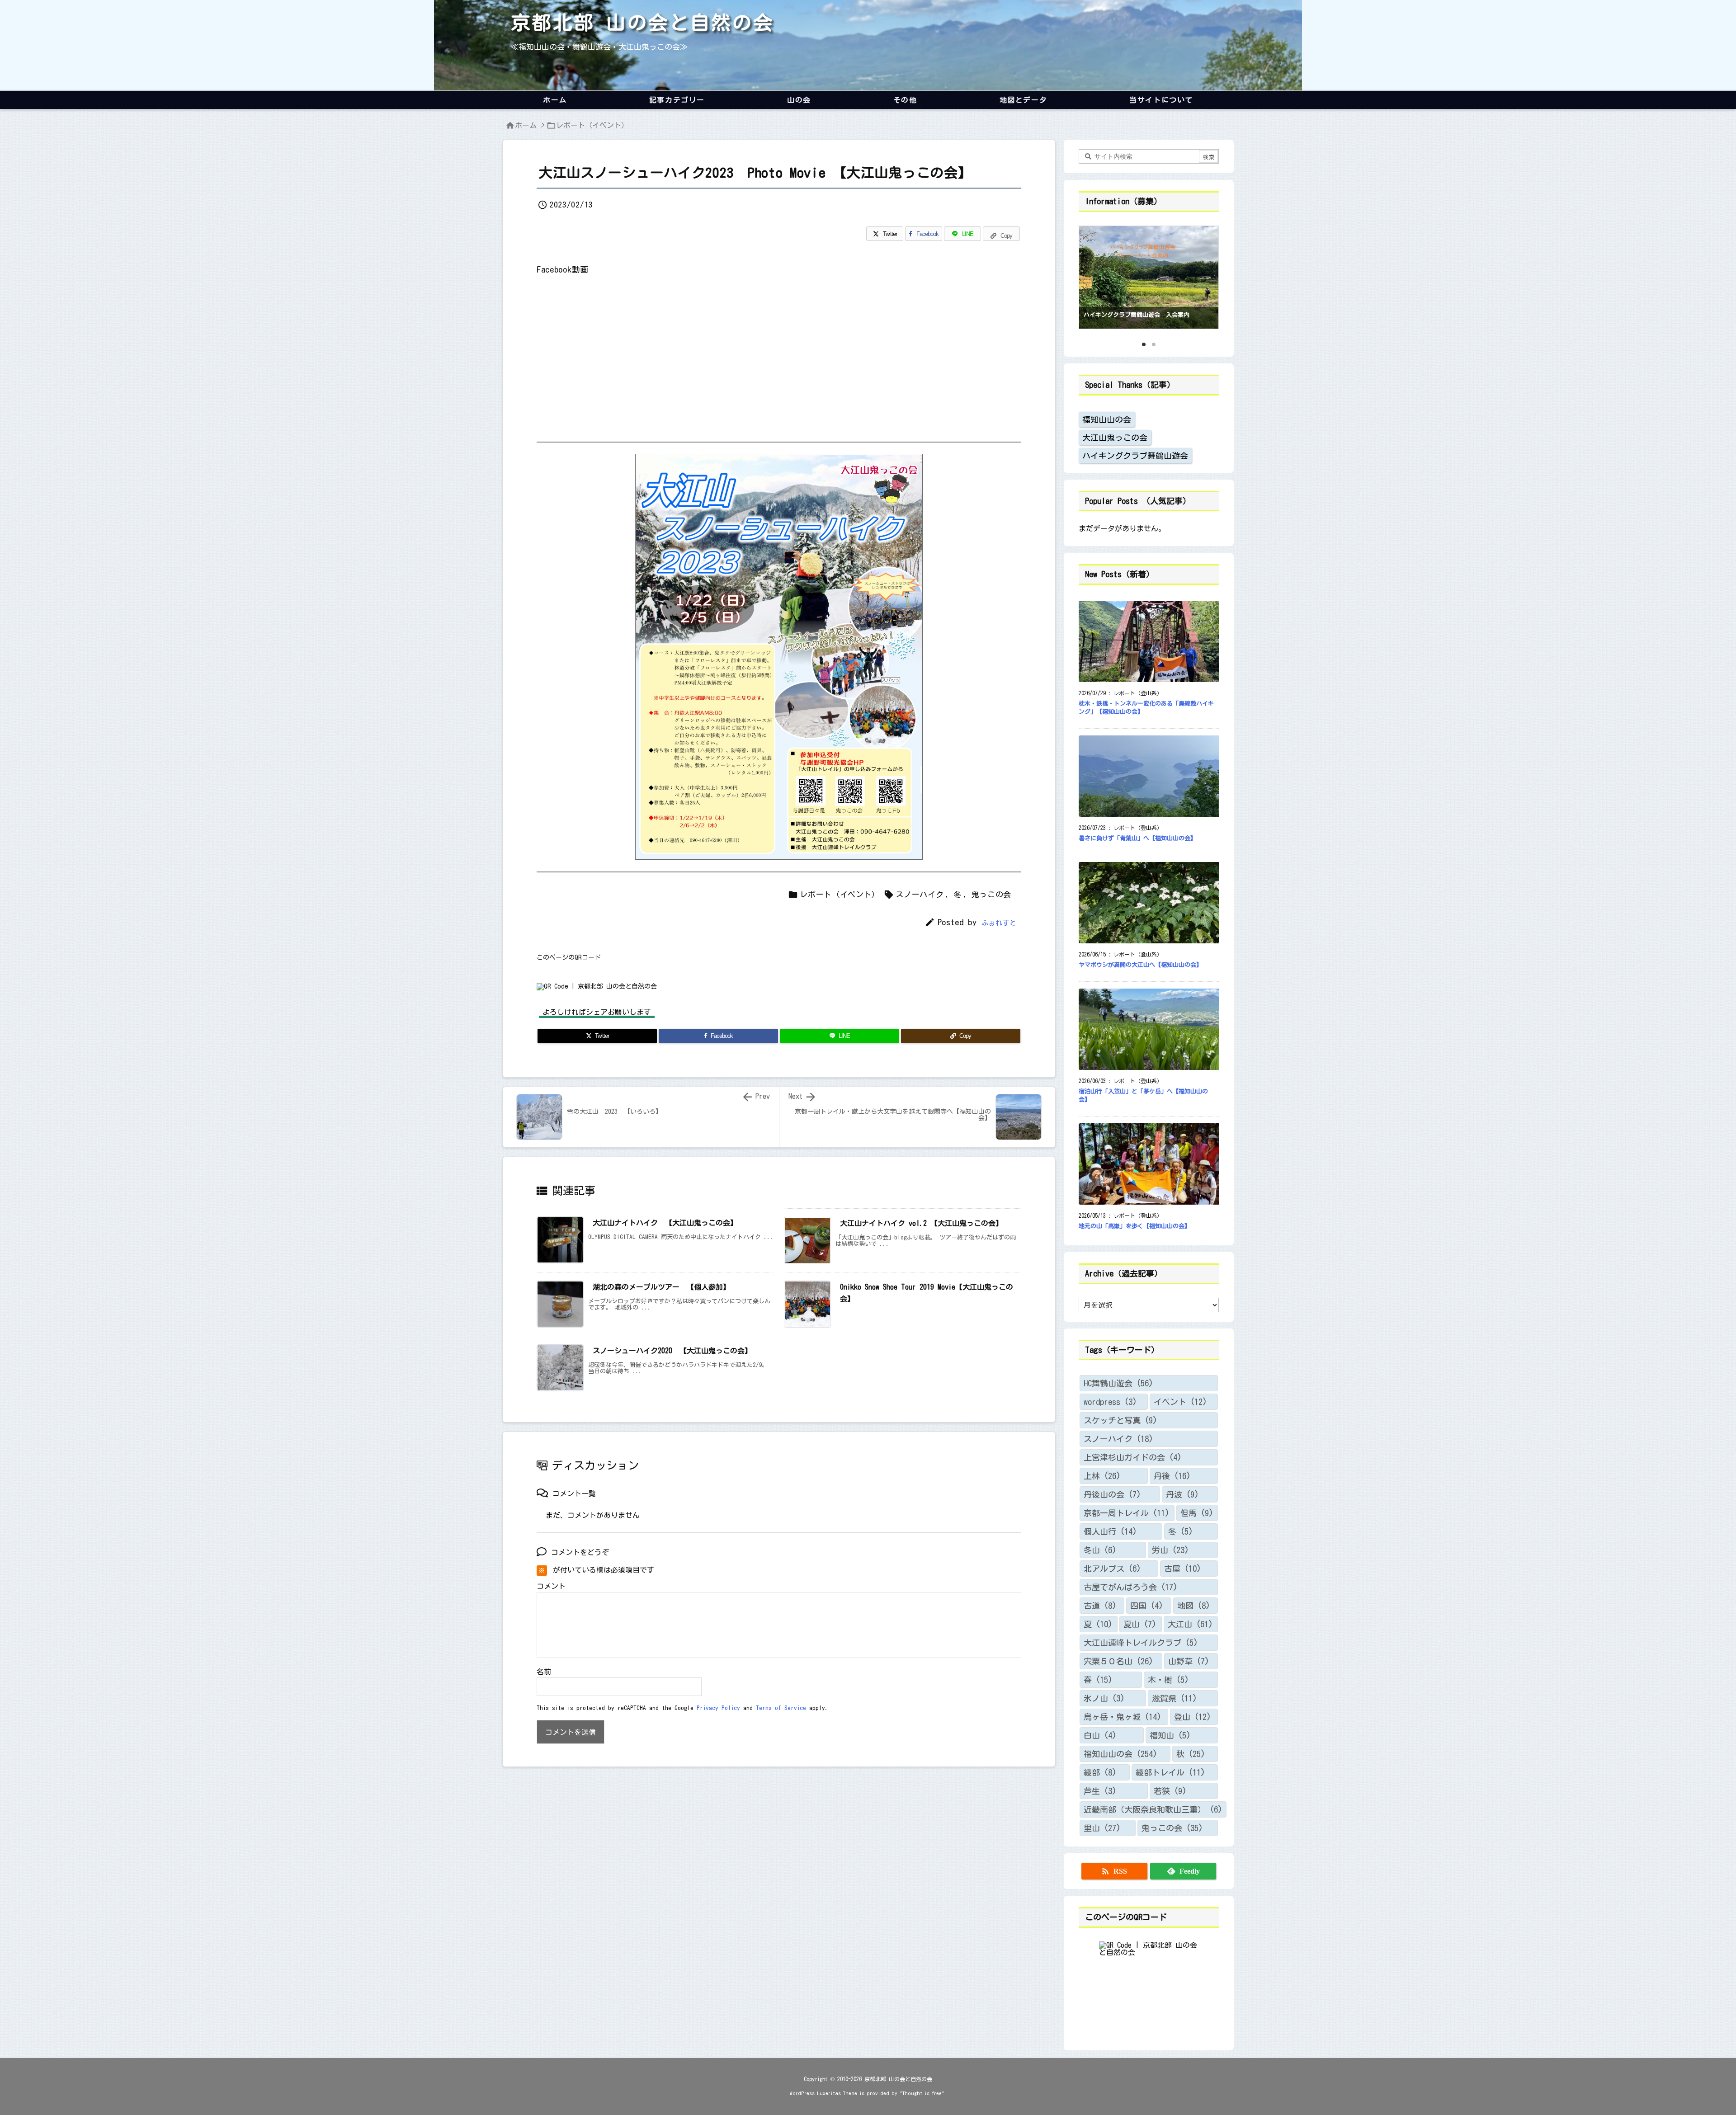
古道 (1100, 1606)
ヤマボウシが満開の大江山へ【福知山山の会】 (1140, 965)
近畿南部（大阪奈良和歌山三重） (1153, 1809)
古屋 (1183, 1569)
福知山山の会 (1107, 419)
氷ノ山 (1104, 1698)
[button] (1094, 275)
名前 (544, 1672)
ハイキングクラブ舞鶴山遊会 (1135, 456)
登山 (1193, 1717)
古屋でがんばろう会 (1131, 1587)
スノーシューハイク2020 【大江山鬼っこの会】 (672, 1351)
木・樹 (1168, 1680)
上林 (1102, 1476)
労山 (1170, 1550)
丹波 (1182, 1494)
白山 (1100, 1735)
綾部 (1100, 1772)
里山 (1102, 1828)
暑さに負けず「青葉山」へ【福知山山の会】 (1137, 838)
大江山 (1190, 1624)
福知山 (1170, 1735)
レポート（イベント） (592, 125)
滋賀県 (1175, 1698)
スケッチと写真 (1120, 1420)
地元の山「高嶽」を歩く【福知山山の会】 (1135, 1226)
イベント (1180, 1402)
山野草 (1189, 1661)
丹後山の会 (1112, 1494)
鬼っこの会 (992, 894)
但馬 (1197, 1513)
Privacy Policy (718, 1708)
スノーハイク (920, 894)
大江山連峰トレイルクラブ (1141, 1643)
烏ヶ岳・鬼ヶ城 (1123, 1717)
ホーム (526, 125)
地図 (1194, 1606)
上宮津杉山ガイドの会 (1133, 1457)
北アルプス (1112, 1569)
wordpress (1110, 1402)
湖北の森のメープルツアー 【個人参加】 (661, 1287)
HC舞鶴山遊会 (1118, 1383)
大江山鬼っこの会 (1115, 438)
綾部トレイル (1170, 1772)
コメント (551, 1586)
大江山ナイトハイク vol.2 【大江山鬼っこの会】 (921, 1223)
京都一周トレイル (1127, 1513)
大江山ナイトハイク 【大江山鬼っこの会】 (665, 1223)
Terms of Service (781, 1708)
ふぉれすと (999, 923)
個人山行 (1110, 1531)
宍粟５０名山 (1118, 1661)
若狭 (1170, 1791)
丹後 (1172, 1476)
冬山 (1100, 1550)
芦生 (1100, 1791)
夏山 (1140, 1624)
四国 (1147, 1606)
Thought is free (922, 2093)
